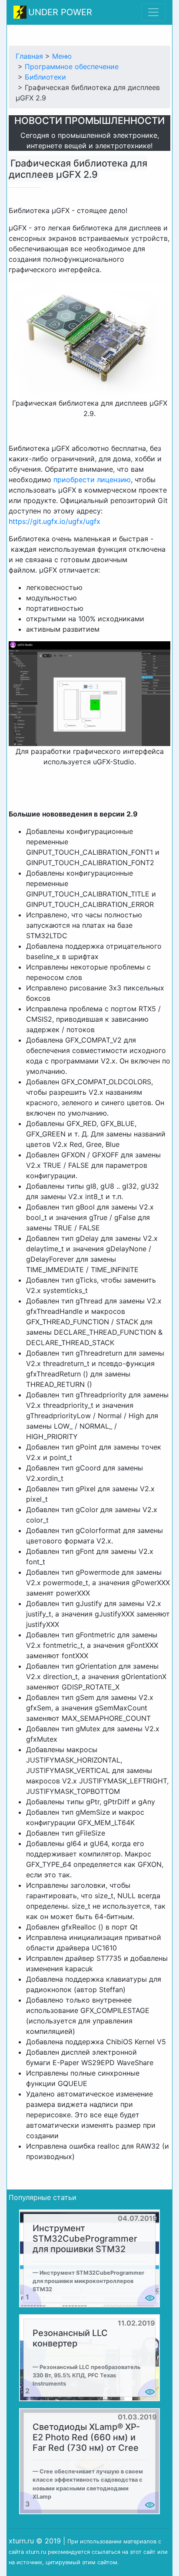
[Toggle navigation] (153, 12)
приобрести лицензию (92, 480)
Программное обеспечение (72, 67)
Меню (62, 56)
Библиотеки (45, 77)
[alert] (89, 2258)
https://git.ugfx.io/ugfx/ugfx (55, 521)
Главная (29, 56)
